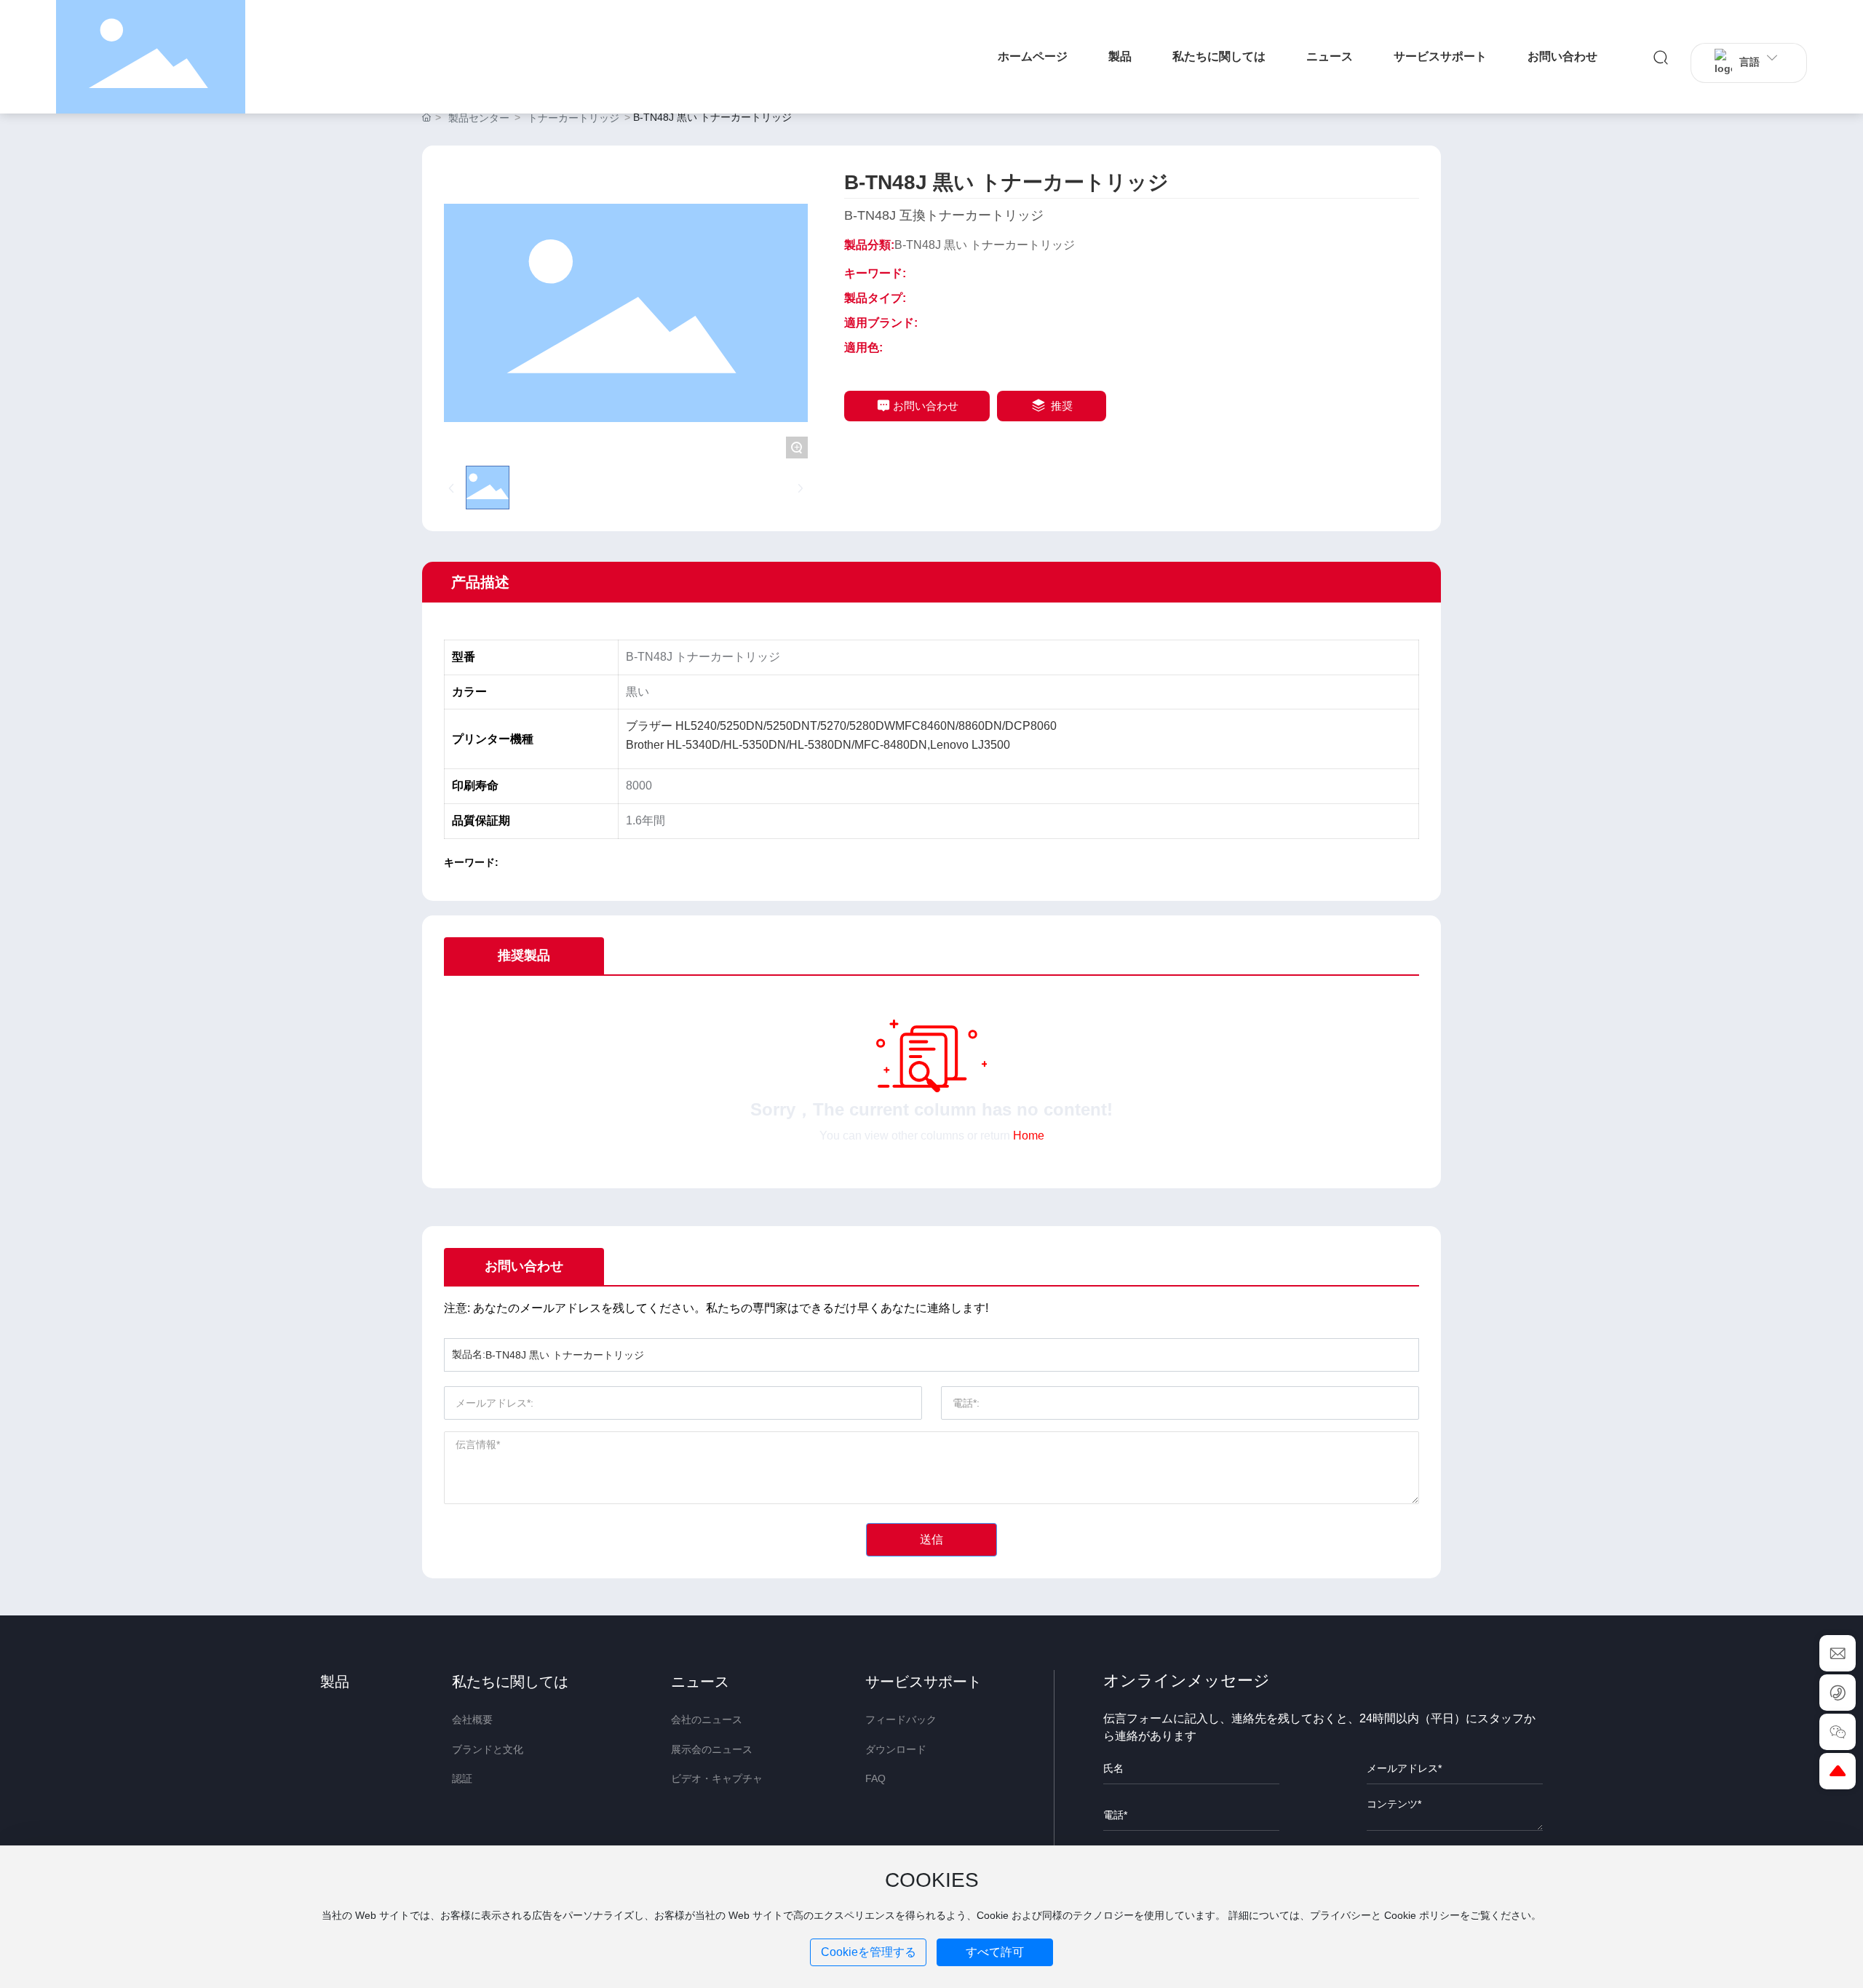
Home (1029, 1136)
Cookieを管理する (869, 1952)
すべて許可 (995, 1952)
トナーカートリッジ (573, 118)
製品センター (479, 118)
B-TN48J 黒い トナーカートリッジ (985, 245)
